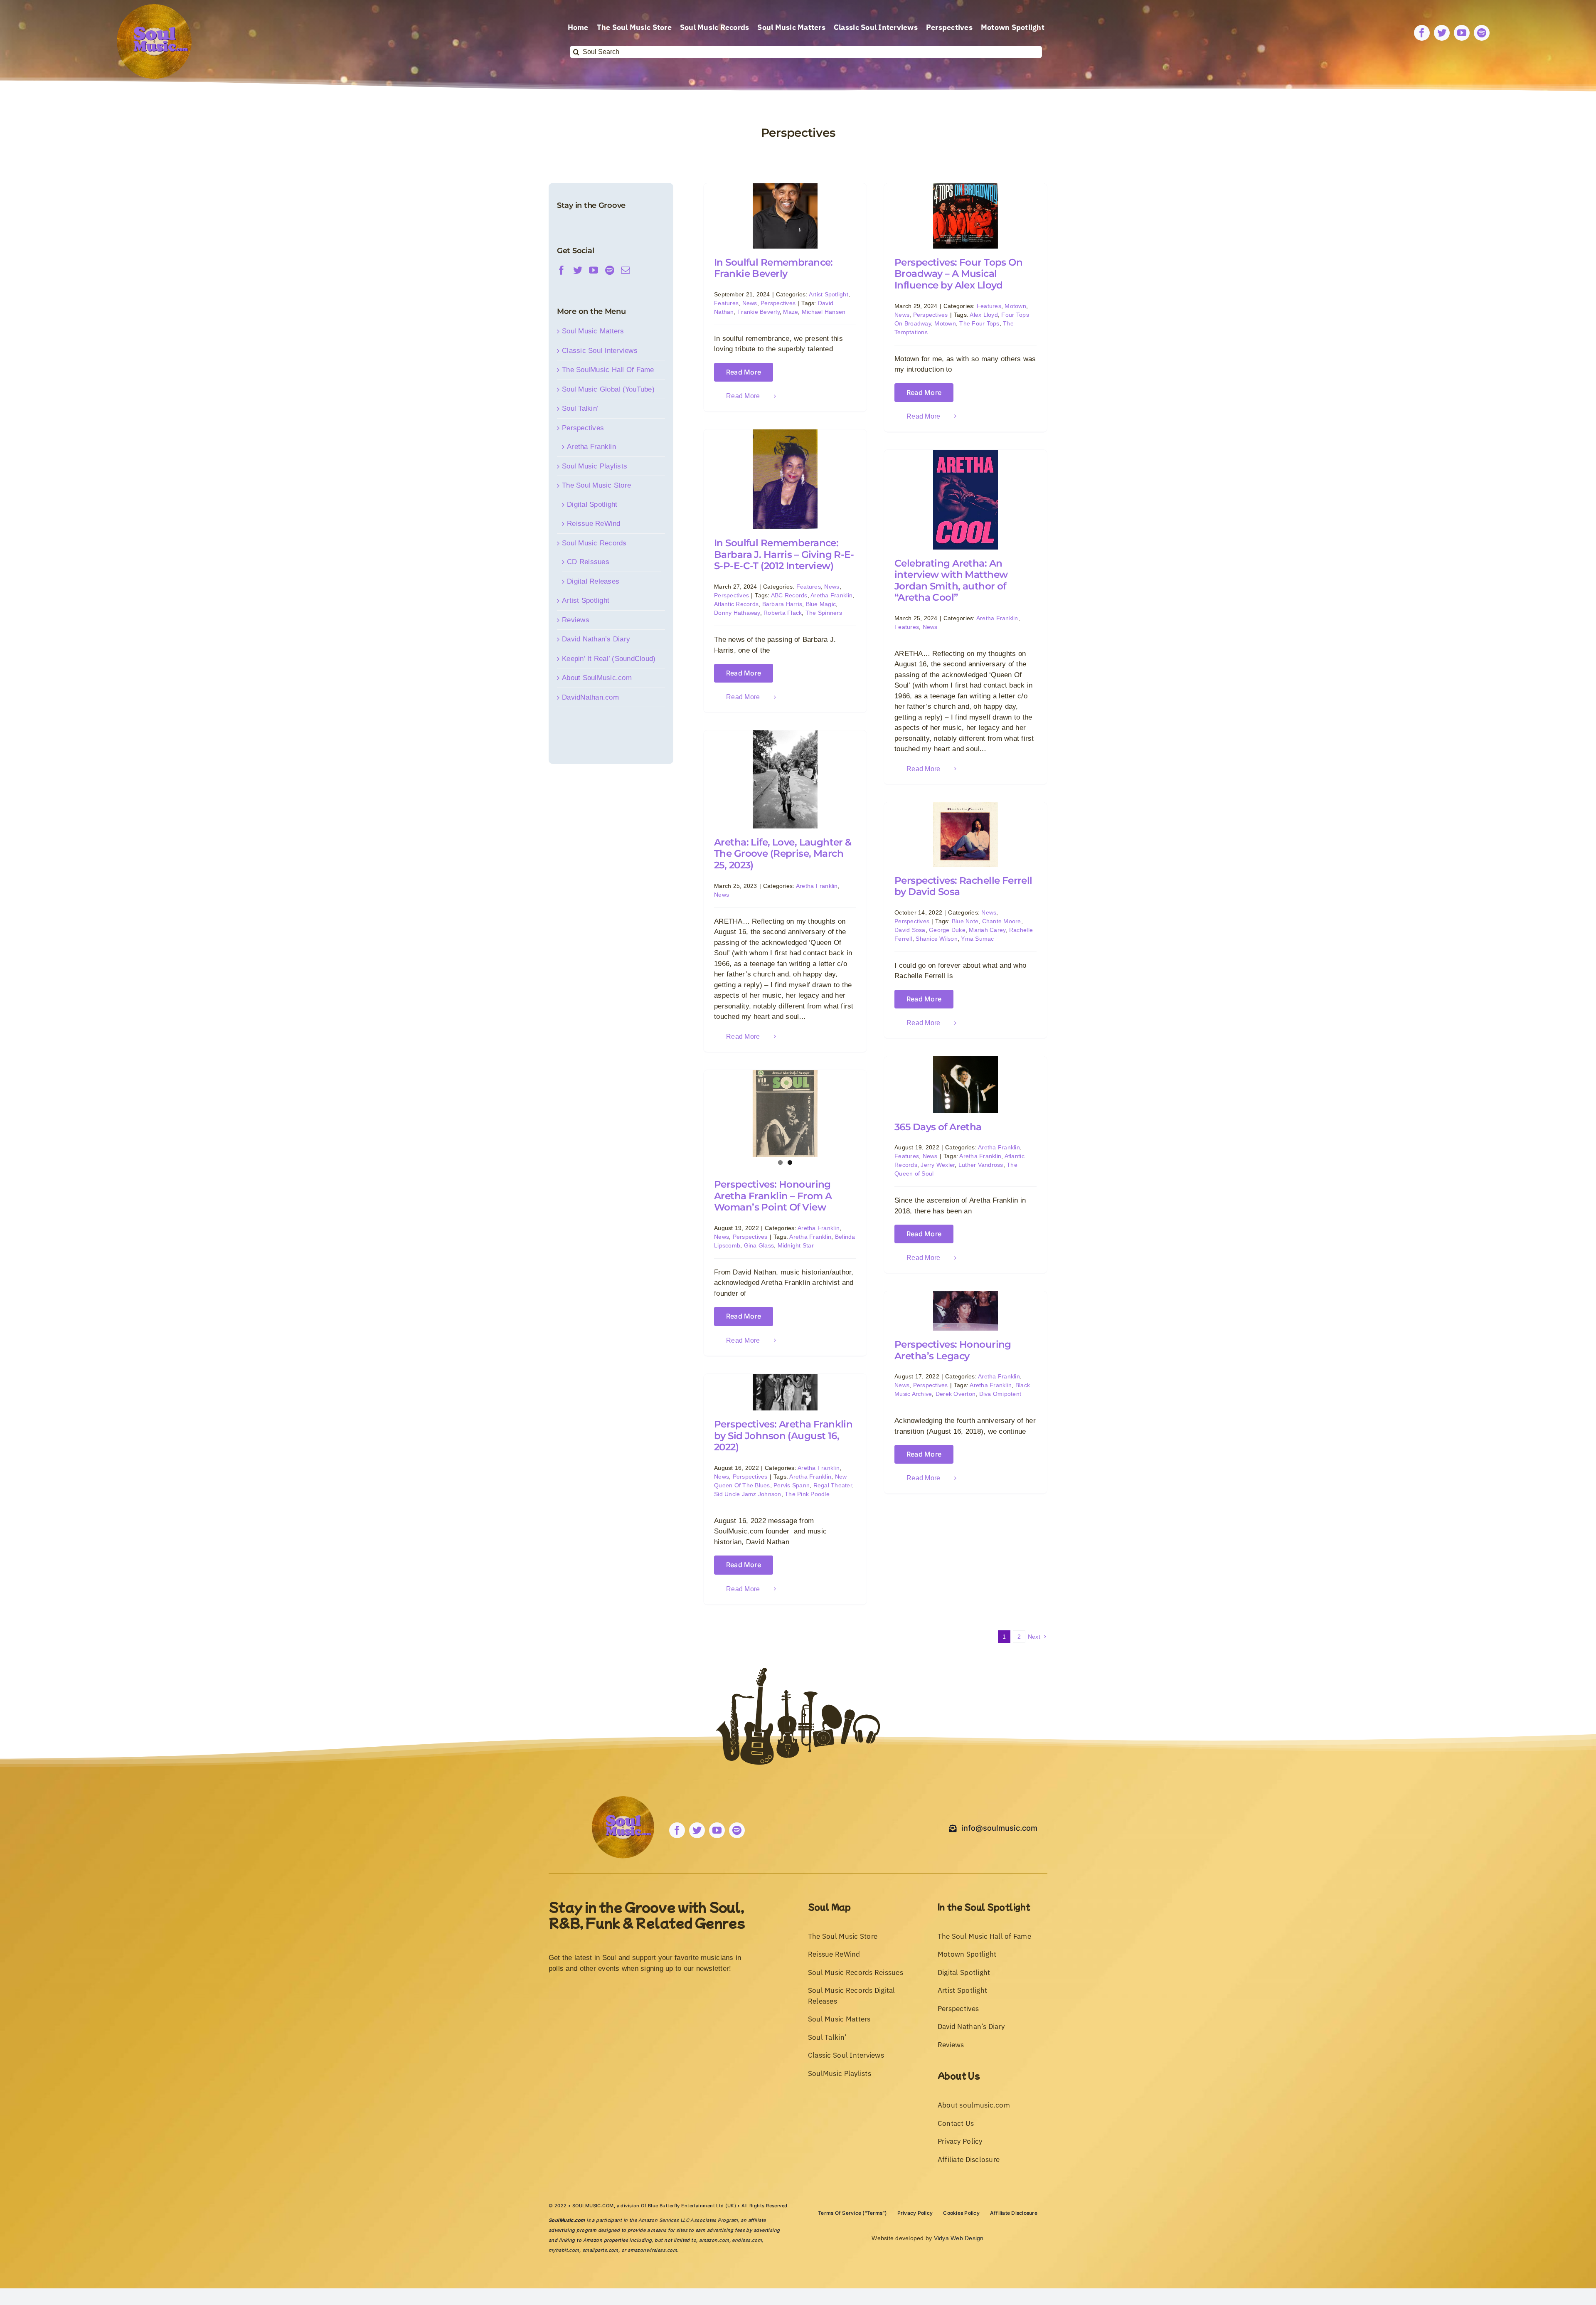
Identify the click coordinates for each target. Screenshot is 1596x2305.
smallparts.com (600, 2250)
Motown (1015, 306)
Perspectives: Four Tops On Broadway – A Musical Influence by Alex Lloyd (958, 274)
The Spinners (824, 613)
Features (726, 303)
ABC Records (789, 595)
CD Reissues (588, 562)
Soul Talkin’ (580, 408)
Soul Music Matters (593, 331)
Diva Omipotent (1000, 1394)
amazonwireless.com (652, 2250)
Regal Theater (833, 1485)
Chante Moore (1002, 921)
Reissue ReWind (594, 524)
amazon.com (714, 2240)
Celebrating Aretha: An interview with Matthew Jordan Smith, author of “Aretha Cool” (951, 581)
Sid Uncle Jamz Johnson (748, 1494)
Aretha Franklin (831, 595)
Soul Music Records (594, 543)
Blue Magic (821, 604)
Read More (744, 372)
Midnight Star (796, 1245)
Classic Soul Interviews (600, 351)
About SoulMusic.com (597, 678)
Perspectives (778, 303)
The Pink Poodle (807, 1494)
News (750, 303)
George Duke (947, 930)
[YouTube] (594, 270)
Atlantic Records (736, 604)
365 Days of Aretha (938, 1127)
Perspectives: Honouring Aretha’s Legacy (953, 1350)
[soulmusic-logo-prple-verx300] (154, 8)
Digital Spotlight (592, 504)
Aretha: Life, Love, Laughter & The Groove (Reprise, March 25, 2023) (783, 854)
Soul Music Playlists (595, 466)
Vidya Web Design (959, 2238)
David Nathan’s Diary (596, 639)
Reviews (576, 620)
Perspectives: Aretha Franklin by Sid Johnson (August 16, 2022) (783, 1436)
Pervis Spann (792, 1485)
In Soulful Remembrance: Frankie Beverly (773, 268)
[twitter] (1442, 33)
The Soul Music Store (596, 485)
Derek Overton (956, 1394)
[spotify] (1482, 33)
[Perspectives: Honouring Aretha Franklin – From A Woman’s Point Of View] (785, 1113)
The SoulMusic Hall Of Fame (608, 370)
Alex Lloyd (984, 315)
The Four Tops (979, 323)
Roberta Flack (783, 613)
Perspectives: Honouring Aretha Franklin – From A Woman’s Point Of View (773, 1196)
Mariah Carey (987, 930)
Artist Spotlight (829, 294)
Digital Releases (593, 581)
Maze (791, 312)
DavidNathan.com (590, 697)
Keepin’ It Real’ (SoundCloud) (609, 659)
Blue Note (965, 921)
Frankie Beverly (759, 312)
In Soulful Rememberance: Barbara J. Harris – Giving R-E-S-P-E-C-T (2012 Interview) (784, 554)
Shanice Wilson (937, 939)
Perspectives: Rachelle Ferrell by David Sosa (963, 886)
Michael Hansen (824, 312)
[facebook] (1422, 33)
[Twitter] (578, 270)
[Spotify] (610, 270)
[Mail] (626, 270)
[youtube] (1462, 33)
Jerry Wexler (938, 1165)
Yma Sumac (977, 939)
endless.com (747, 2240)
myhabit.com (564, 2250)
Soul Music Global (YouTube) (608, 389)
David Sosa (910, 930)
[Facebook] (562, 270)
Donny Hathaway (737, 613)
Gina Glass (759, 1245)
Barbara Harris (782, 604)
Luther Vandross (981, 1165)
